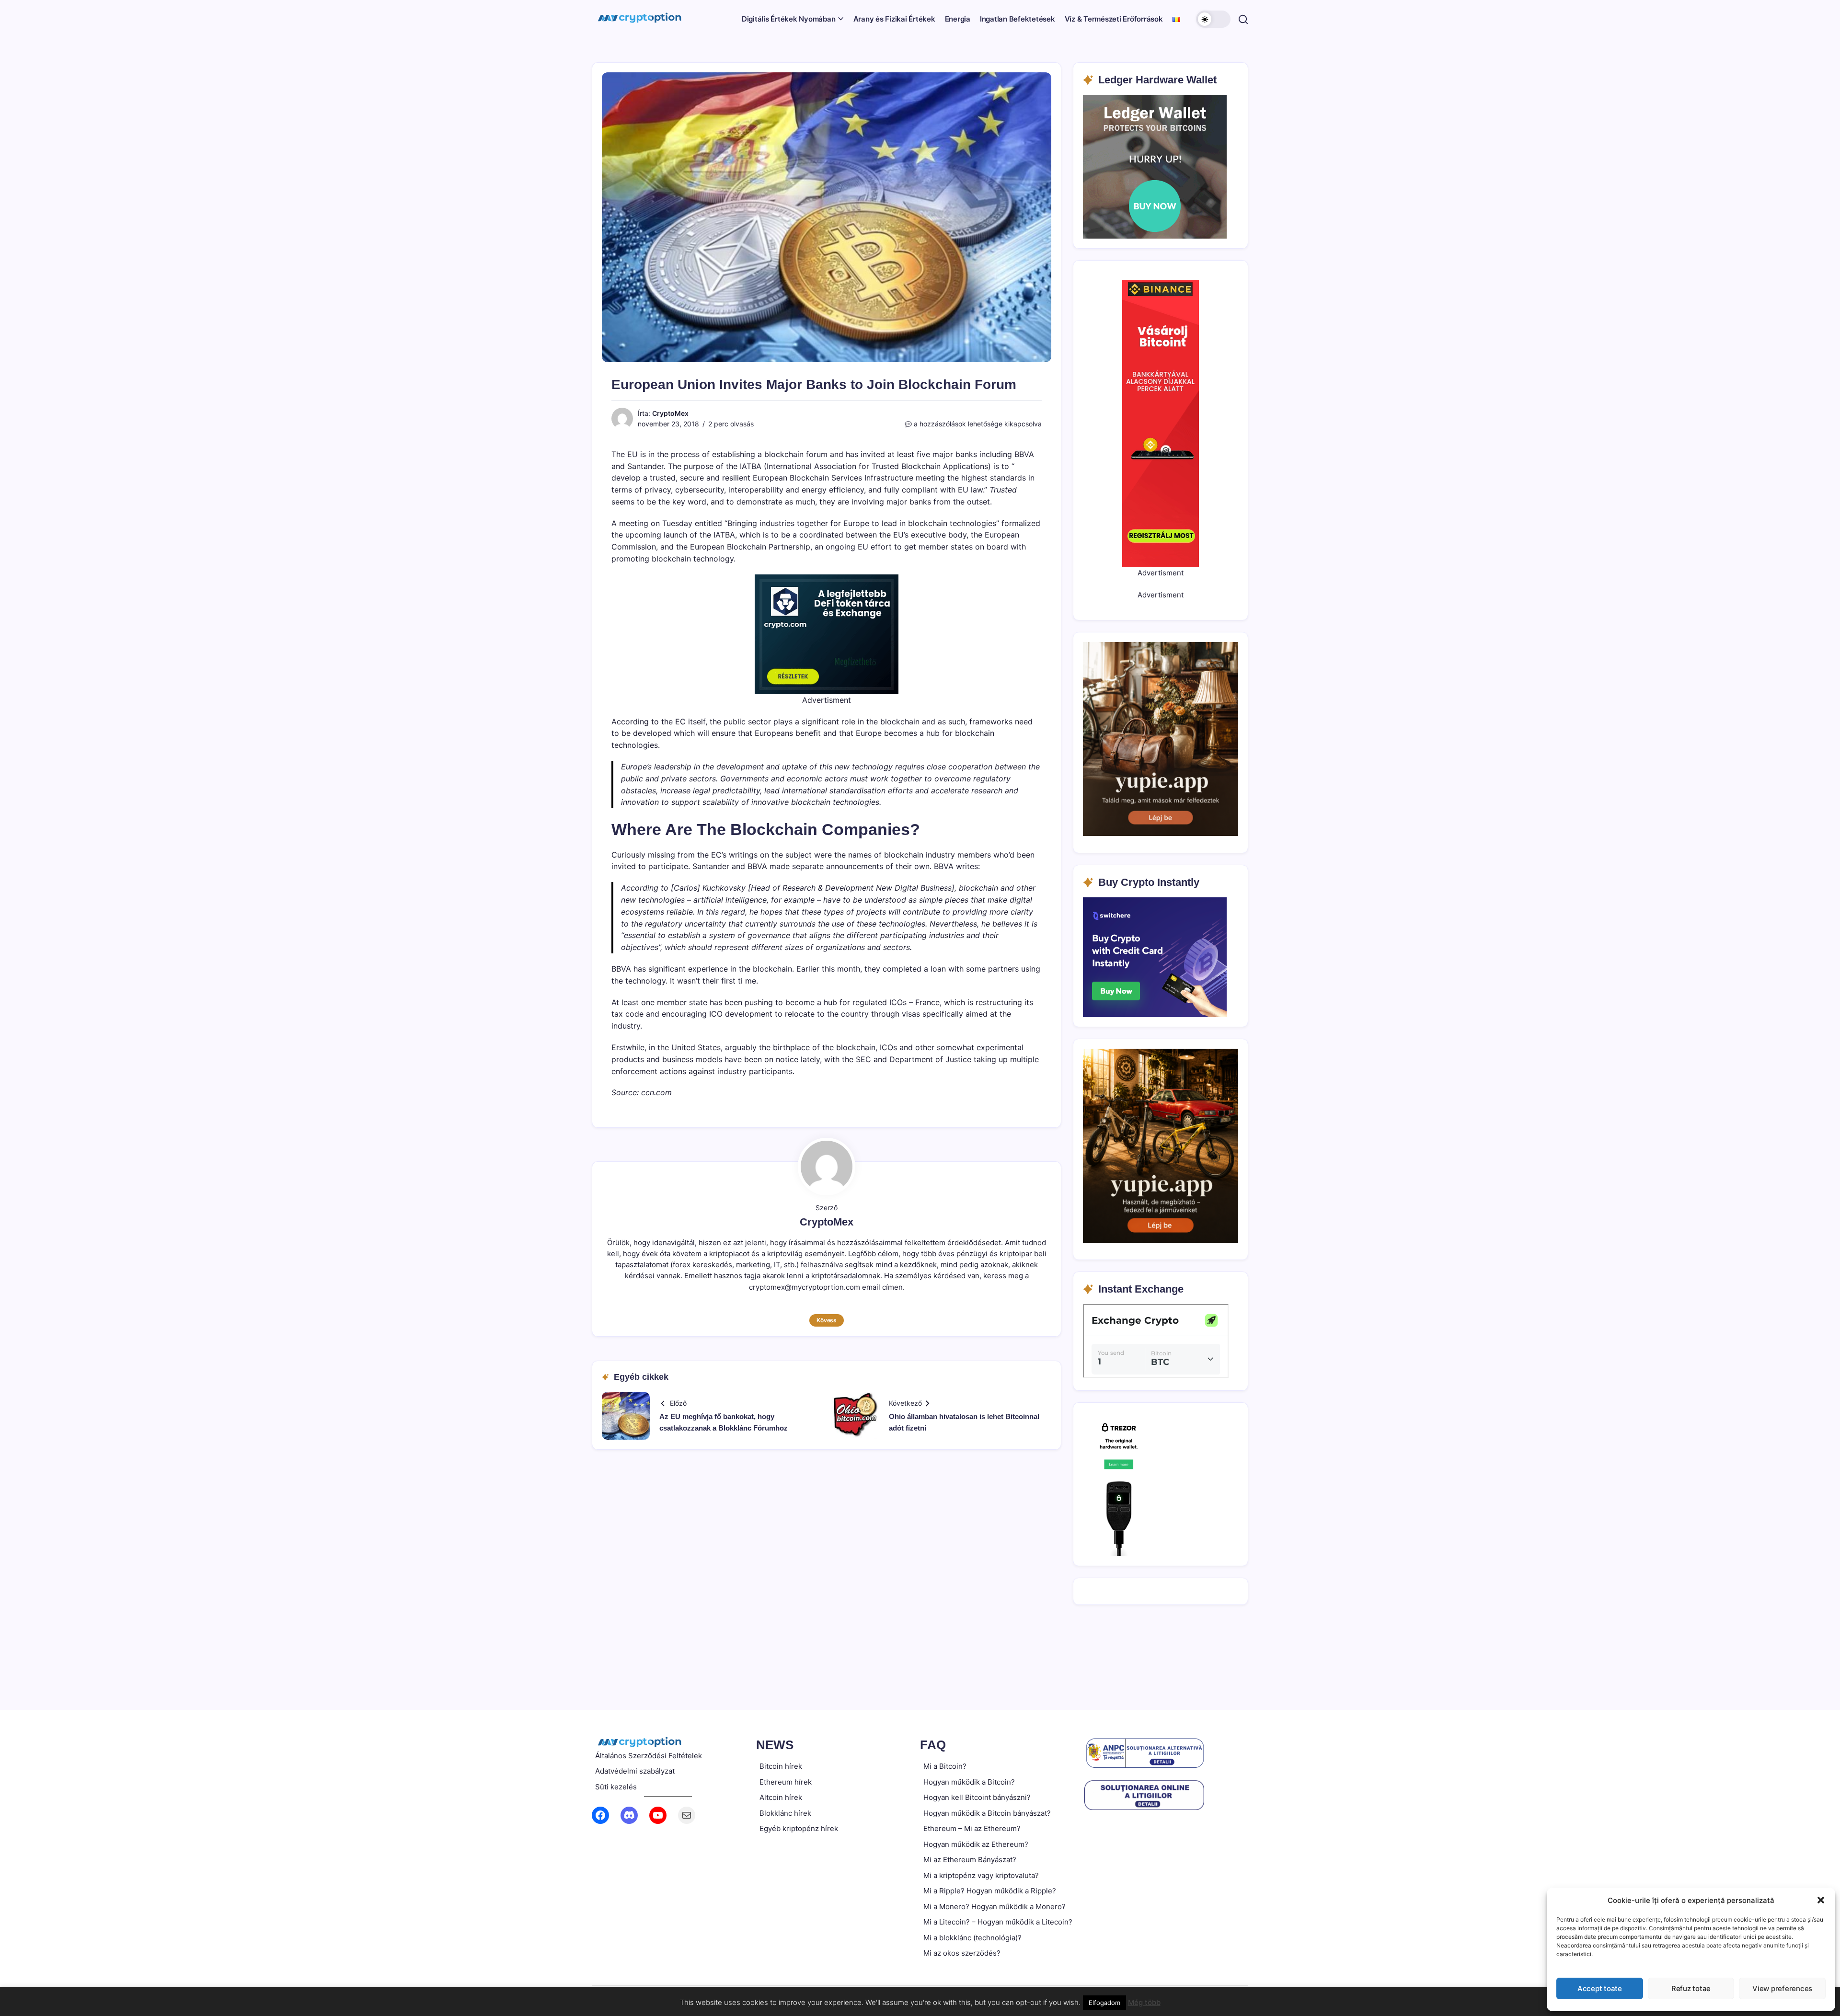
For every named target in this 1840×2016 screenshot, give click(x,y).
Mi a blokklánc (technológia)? (972, 1938)
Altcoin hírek (781, 1797)
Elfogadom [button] (1104, 2003)
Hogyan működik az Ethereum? (976, 1844)
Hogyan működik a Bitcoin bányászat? (987, 1813)
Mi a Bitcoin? (945, 1766)
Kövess (827, 1320)
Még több (1144, 2002)
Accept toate (1600, 1988)
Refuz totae (1691, 1988)
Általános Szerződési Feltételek (649, 1756)
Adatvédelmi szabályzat (635, 1771)
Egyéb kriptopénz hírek (799, 1828)
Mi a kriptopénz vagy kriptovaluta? (981, 1875)
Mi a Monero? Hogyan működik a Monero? (995, 1907)
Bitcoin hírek (781, 1766)
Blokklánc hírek (785, 1813)
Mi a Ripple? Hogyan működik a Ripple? (990, 1891)
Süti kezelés (616, 1787)
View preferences (1782, 1988)
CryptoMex (670, 413)
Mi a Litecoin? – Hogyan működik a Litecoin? (998, 1922)
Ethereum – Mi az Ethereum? (972, 1828)
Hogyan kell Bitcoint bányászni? (977, 1797)
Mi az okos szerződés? (962, 1953)
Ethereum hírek (786, 1782)
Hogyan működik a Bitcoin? (969, 1782)
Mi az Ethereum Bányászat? (970, 1860)
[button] (1821, 1900)
